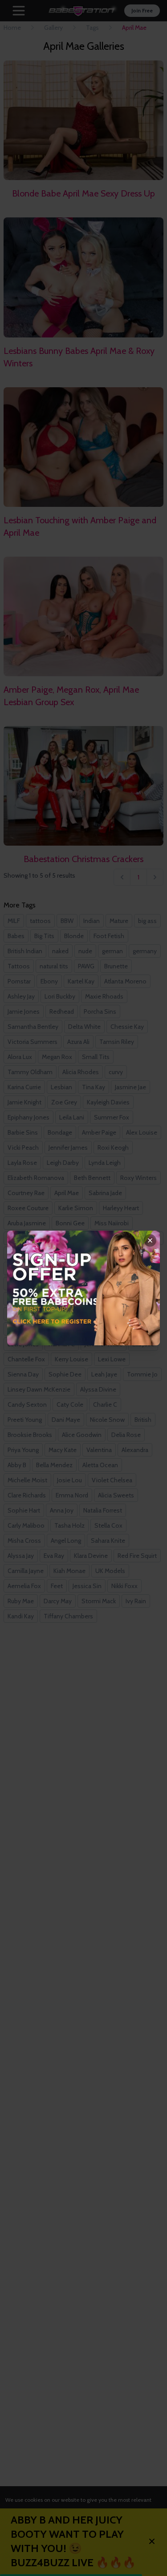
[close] (150, 1240)
